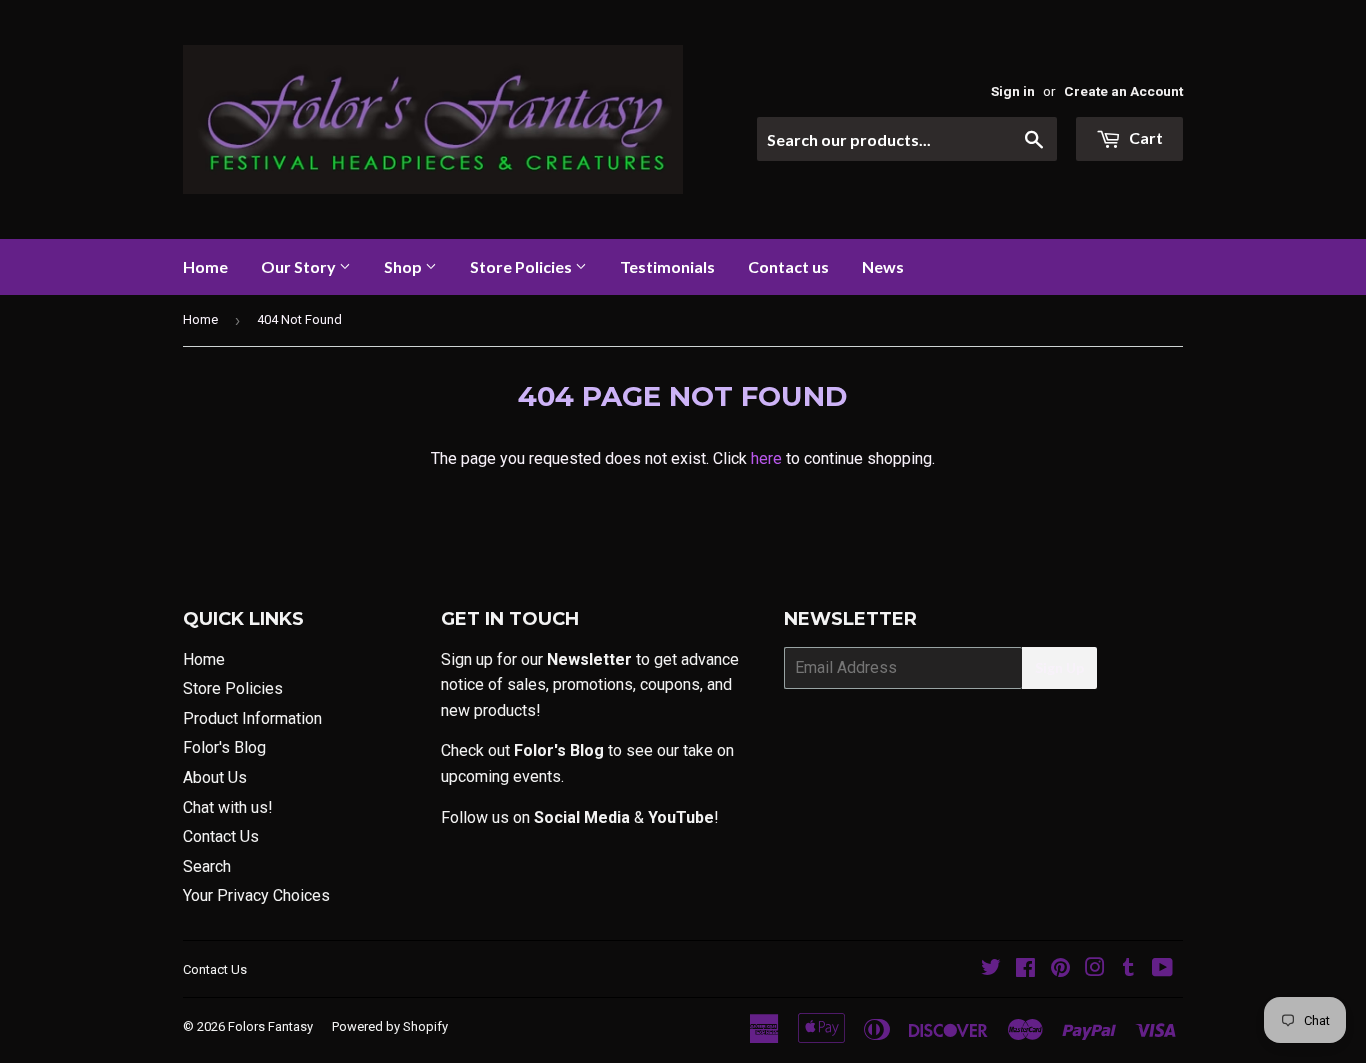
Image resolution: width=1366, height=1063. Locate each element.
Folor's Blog (224, 747)
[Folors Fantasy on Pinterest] (1060, 969)
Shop (404, 266)
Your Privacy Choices (256, 895)
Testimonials (667, 266)
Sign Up (1059, 667)
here (766, 458)
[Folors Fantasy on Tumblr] (1128, 969)
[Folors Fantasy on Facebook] (1025, 969)
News (883, 266)
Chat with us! (228, 807)
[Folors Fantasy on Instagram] (1095, 969)
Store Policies (522, 266)
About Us (215, 777)
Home (205, 266)
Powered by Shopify (390, 1026)
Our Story (300, 266)
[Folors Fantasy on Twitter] (991, 969)
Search (207, 866)
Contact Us (221, 836)
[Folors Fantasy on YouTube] (1162, 969)
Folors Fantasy (270, 1026)
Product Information (252, 718)
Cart (1144, 137)
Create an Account (1123, 91)
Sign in (1013, 91)
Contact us (788, 266)
